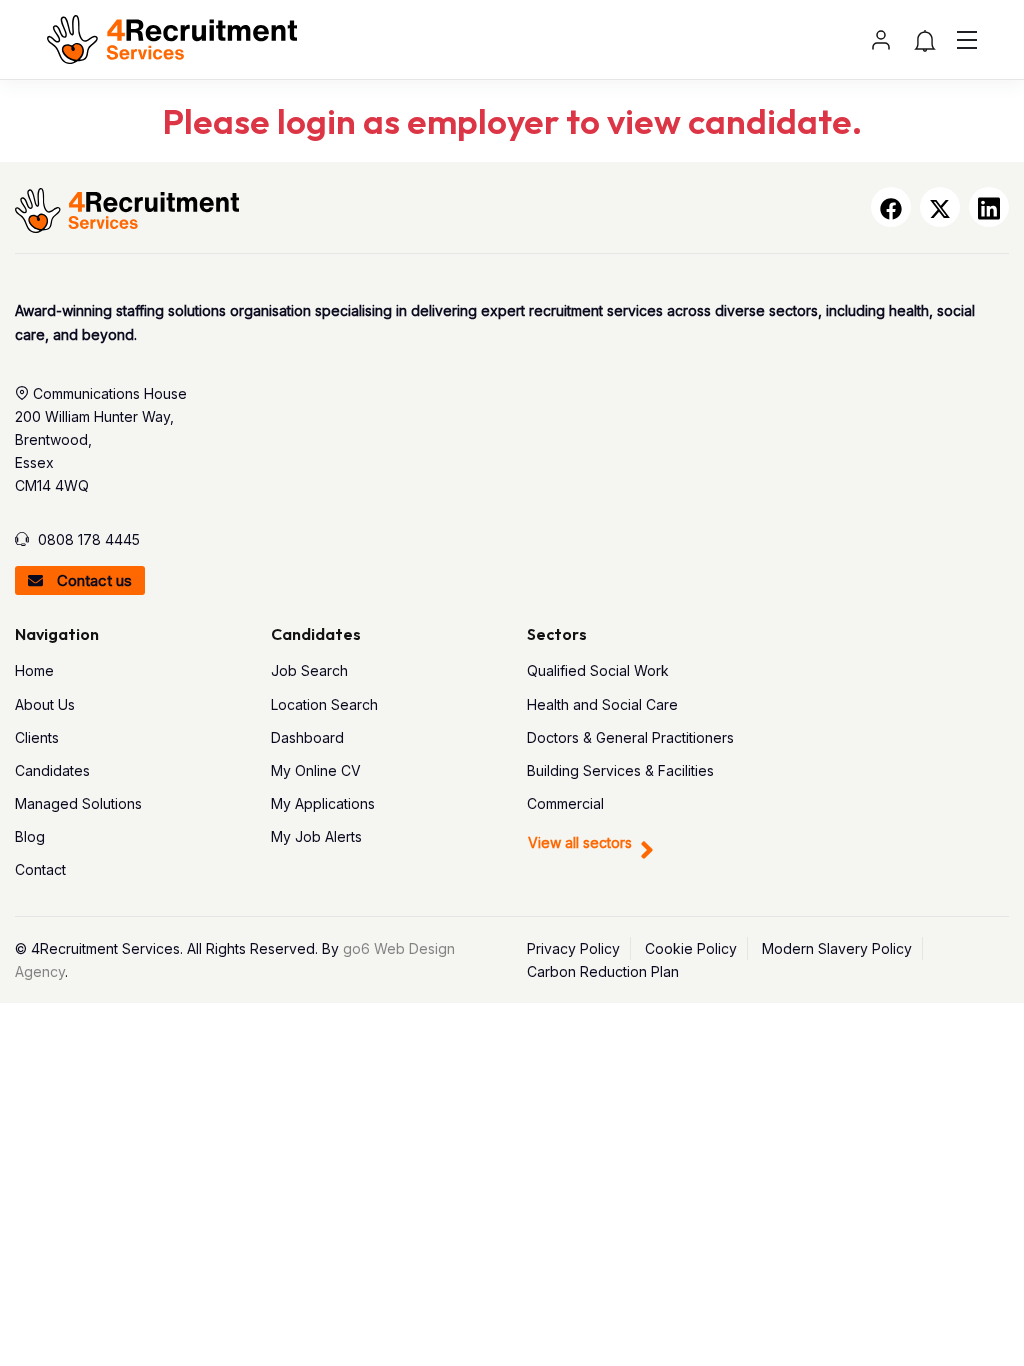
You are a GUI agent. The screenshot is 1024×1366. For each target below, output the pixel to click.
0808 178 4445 (89, 539)
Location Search (324, 704)
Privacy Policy (573, 949)
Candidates (52, 770)
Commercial (565, 803)
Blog (30, 836)
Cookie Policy (691, 949)
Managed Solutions (78, 803)
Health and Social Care (602, 704)
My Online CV (316, 770)
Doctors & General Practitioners (630, 737)
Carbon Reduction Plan (603, 972)
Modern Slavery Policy (837, 949)
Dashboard (307, 737)
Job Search (309, 670)
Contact (40, 869)
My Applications (323, 803)
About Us (45, 704)
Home (34, 670)
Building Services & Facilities (620, 770)
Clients (37, 737)
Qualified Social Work (598, 670)
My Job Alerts (316, 836)
